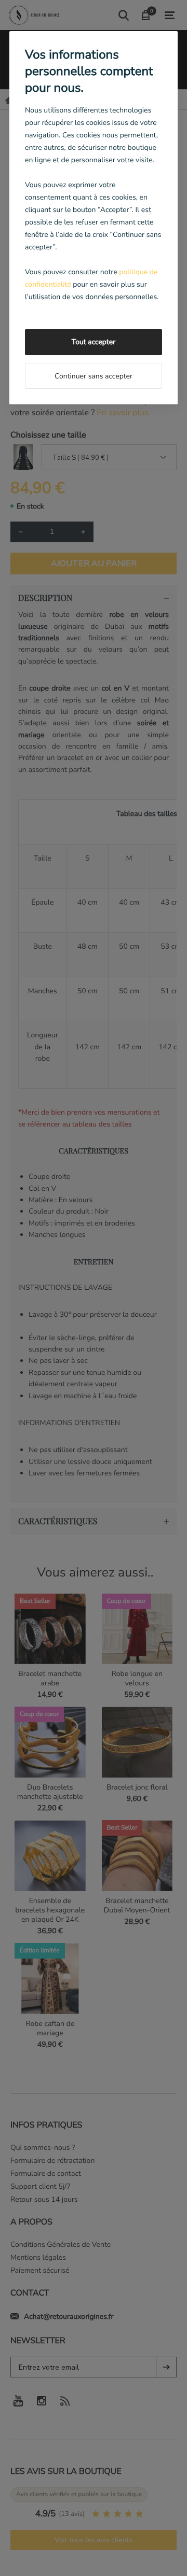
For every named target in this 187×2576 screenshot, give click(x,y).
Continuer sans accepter (94, 376)
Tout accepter (94, 342)
